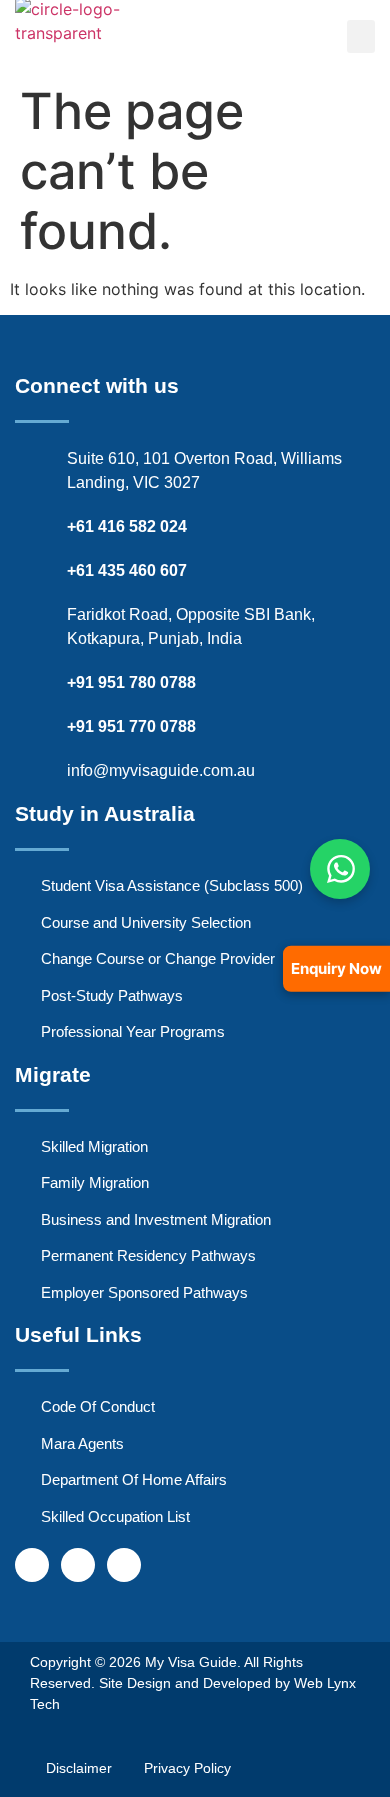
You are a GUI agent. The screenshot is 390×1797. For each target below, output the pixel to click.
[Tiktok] (124, 1565)
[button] (361, 36)
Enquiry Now (336, 967)
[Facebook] (32, 1565)
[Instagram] (78, 1565)
